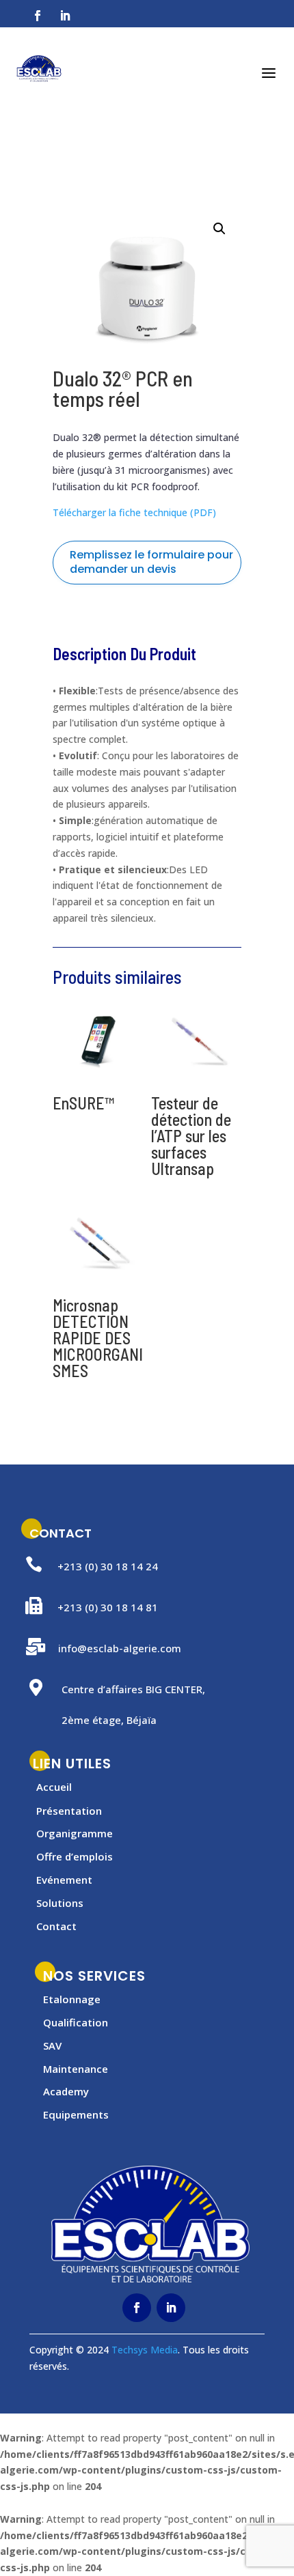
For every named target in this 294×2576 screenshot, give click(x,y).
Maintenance (76, 2069)
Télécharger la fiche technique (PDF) (134, 512)
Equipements (76, 2114)
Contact (56, 1926)
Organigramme (75, 1833)
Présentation (69, 1811)
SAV (52, 2046)
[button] (219, 229)
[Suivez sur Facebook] (38, 16)
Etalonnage (72, 1999)
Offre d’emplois (75, 1856)
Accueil (54, 1787)
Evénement (64, 1880)
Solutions (60, 1903)
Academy (66, 2091)
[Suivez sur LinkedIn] (65, 16)
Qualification (76, 2022)
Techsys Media (145, 2350)
